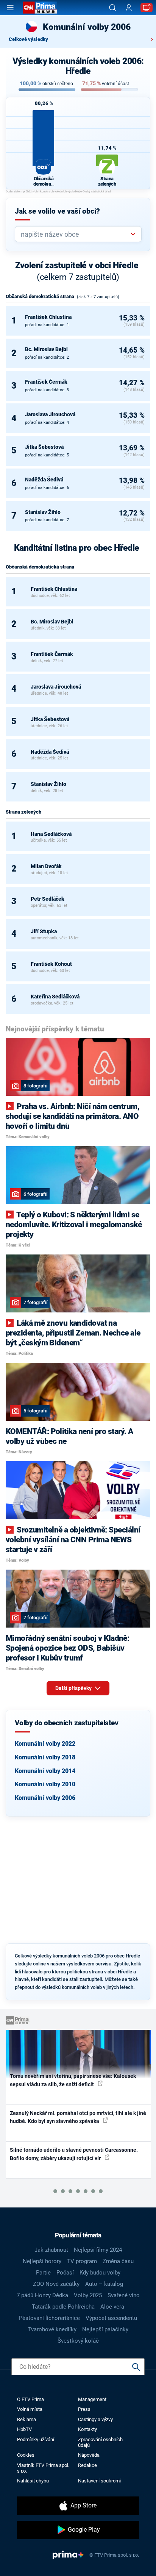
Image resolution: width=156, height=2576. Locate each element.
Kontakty (87, 2429)
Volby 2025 (88, 2295)
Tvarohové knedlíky (52, 2329)
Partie (43, 2273)
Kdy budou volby (100, 2273)
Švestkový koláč (78, 2341)
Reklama (27, 2419)
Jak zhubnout (51, 2250)
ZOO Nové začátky (56, 2284)
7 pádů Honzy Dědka (42, 2295)
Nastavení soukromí (99, 2481)
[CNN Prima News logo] (40, 8)
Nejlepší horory (42, 2261)
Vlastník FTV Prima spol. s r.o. (43, 2468)
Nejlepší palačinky (105, 2329)
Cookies (26, 2455)
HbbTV (24, 2429)
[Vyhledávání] (112, 8)
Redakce (87, 2465)
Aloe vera (112, 2307)
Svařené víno (124, 2295)
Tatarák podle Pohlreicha (63, 2307)
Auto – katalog (104, 2284)
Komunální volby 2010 (45, 1784)
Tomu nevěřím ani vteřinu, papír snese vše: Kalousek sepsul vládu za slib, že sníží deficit (73, 2080)
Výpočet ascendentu (111, 2318)
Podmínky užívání (36, 2439)
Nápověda (89, 2455)
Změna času (118, 2261)
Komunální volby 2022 (45, 1744)
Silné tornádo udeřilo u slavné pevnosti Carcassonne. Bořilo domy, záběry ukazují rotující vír (74, 2154)
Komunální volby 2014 (45, 1771)
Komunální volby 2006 (45, 1798)
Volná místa (30, 2409)
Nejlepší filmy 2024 (98, 2250)
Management (92, 2399)
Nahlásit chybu (33, 2481)
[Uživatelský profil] (129, 8)
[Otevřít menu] (10, 8)
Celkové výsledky (28, 39)
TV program (82, 2261)
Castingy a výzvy (95, 2419)
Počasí (65, 2273)
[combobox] (75, 234)
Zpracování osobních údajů (100, 2442)
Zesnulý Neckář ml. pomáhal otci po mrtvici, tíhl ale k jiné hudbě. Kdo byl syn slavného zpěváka (78, 2117)
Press (84, 2409)
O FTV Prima (30, 2399)
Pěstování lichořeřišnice (49, 2318)
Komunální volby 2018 (45, 1757)
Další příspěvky (74, 1688)
